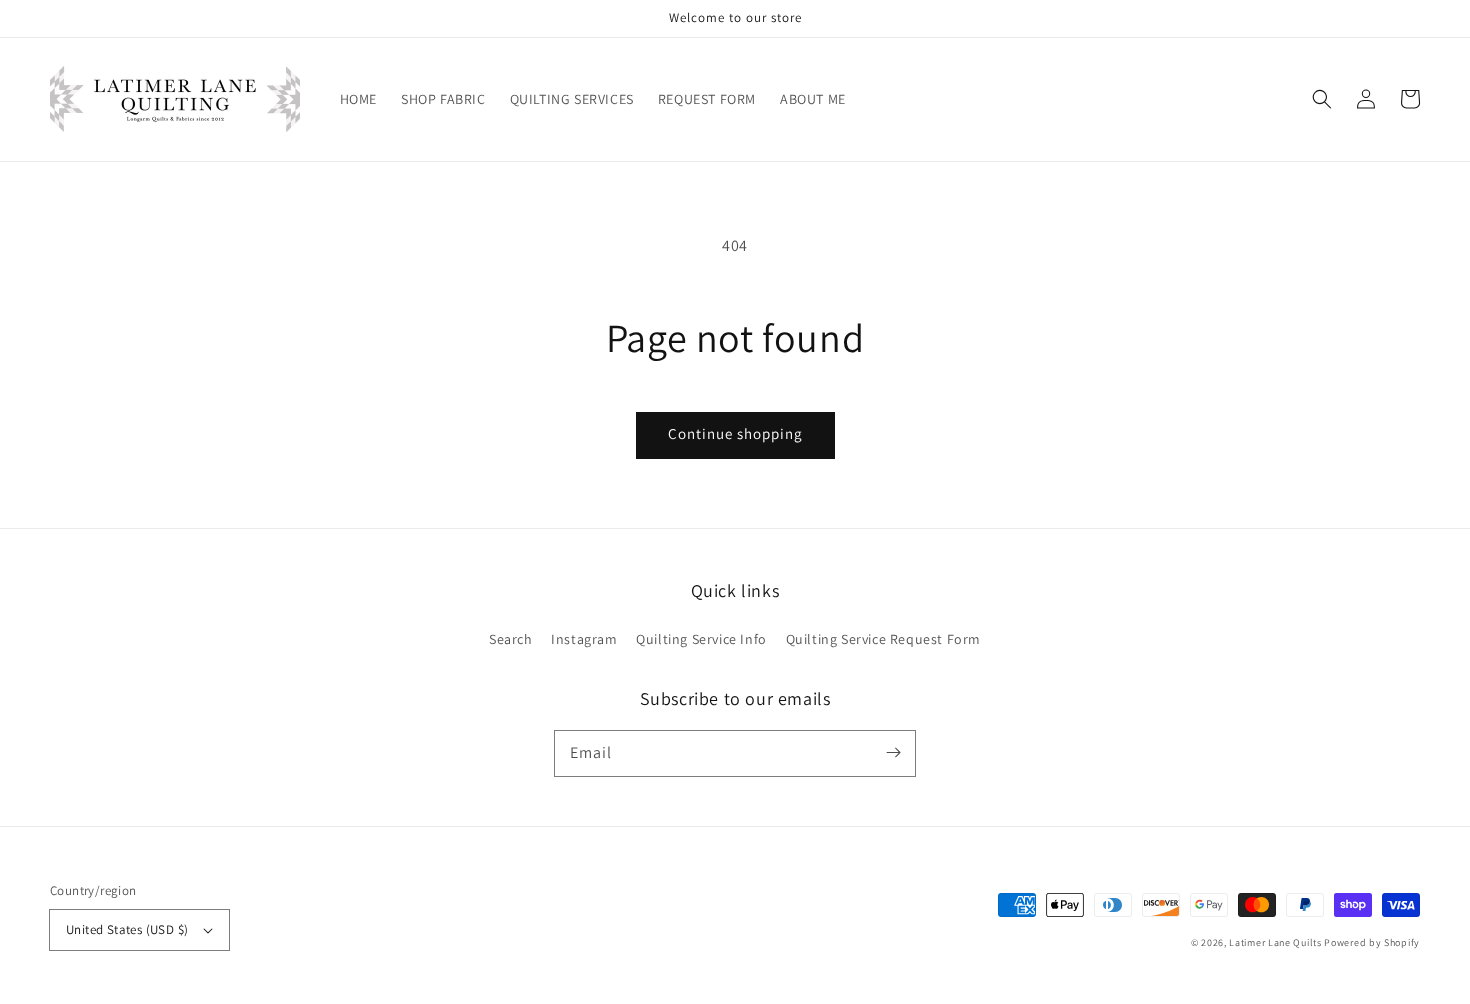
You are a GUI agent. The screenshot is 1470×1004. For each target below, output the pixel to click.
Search (511, 639)
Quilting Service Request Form (883, 639)
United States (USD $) (127, 929)
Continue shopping (735, 433)
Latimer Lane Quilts (1275, 942)
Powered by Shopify (1372, 942)
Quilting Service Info (701, 639)
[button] (1322, 99)
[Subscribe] (893, 753)
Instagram (584, 639)
